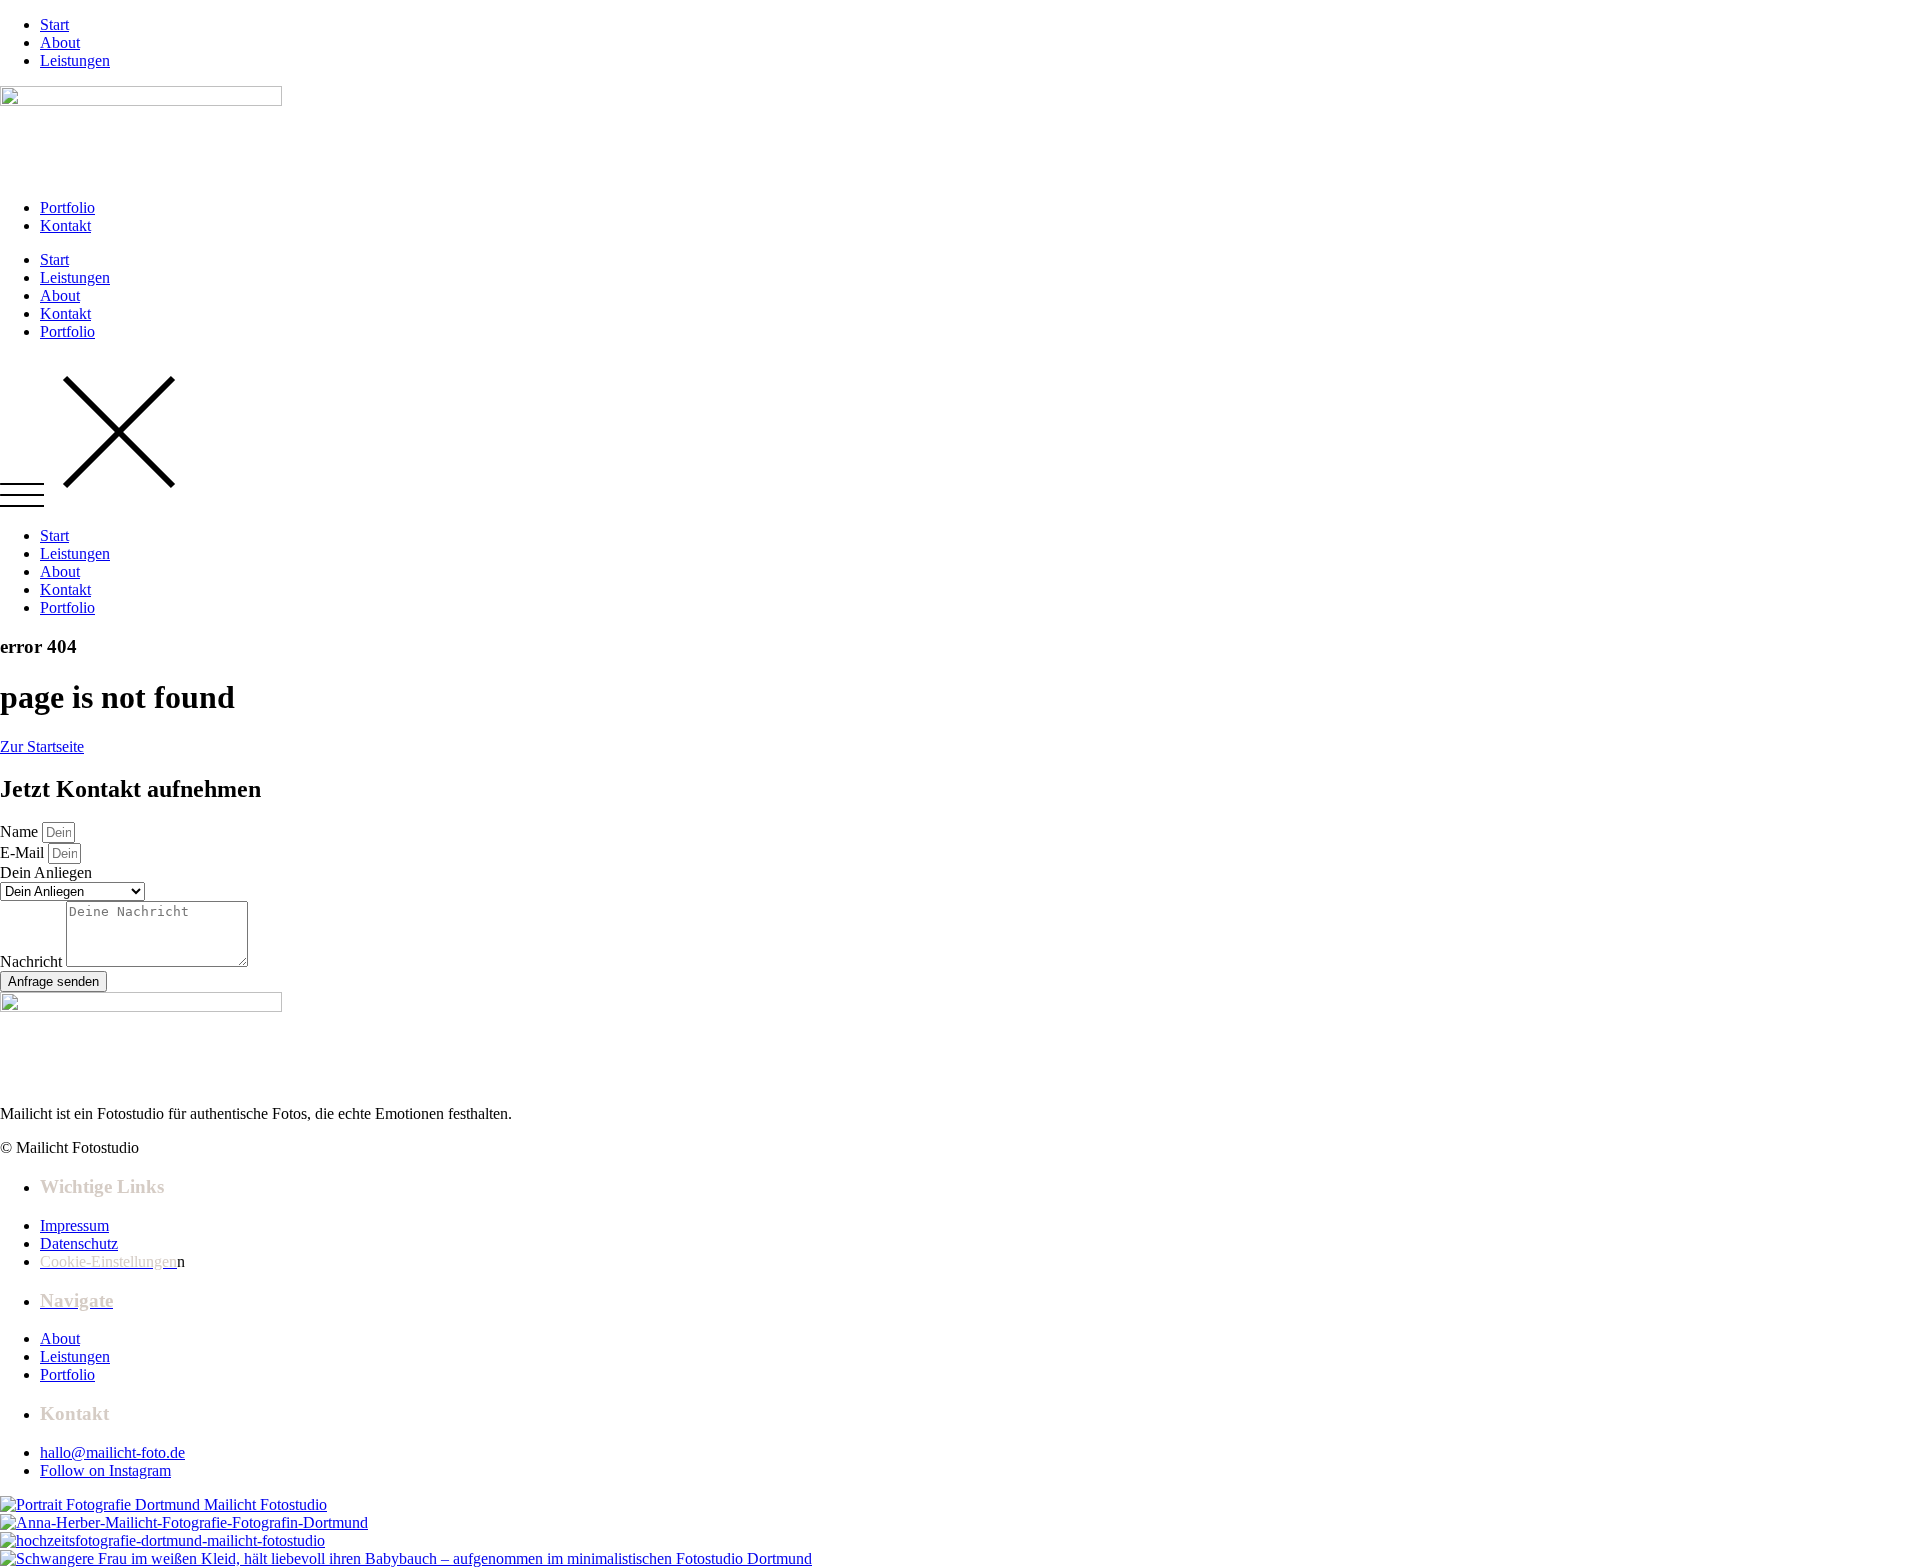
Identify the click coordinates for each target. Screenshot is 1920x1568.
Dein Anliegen (46, 872)
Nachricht (33, 961)
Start (54, 259)
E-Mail (24, 852)
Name (21, 831)
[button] (960, 434)
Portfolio (67, 331)
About (60, 295)
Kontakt (65, 313)
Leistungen (75, 277)
